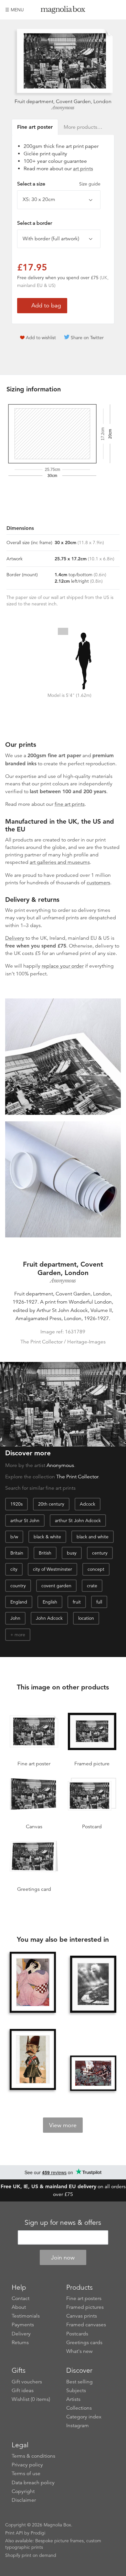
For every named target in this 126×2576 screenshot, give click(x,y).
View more (63, 2125)
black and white (93, 1537)
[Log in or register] (105, 10)
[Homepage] (63, 11)
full (99, 1602)
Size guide (90, 184)
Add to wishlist (41, 338)
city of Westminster (52, 1569)
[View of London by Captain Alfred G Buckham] (93, 1985)
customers (98, 883)
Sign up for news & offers (63, 2223)
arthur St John (25, 1521)
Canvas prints (82, 2316)
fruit (77, 1602)
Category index (84, 2417)
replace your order (63, 966)
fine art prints (70, 804)
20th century (51, 1504)
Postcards (77, 2334)
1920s (16, 1504)
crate (92, 1586)
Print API (14, 2533)
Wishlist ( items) (31, 2399)
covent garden (56, 1586)
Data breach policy (33, 2483)
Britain (17, 1553)
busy (72, 1553)
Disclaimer (24, 2500)
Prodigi (38, 2533)
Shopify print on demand (31, 2555)
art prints (83, 169)
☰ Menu (15, 10)
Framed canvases (86, 2325)
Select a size (59, 184)
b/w (14, 1537)
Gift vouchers (27, 2382)
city (14, 1569)
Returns (20, 2343)
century (100, 1553)
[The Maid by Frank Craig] (93, 2073)
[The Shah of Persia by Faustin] (33, 2060)
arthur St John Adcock (78, 1521)
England (19, 1602)
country (18, 1586)
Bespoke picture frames (59, 2541)
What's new (79, 2351)
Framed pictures (85, 2307)
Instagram (78, 2426)
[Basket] (116, 10)
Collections (79, 2408)
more (20, 1635)
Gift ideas (23, 2391)
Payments (23, 2325)
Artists (73, 2399)
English (50, 1602)
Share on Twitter (87, 338)
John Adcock (49, 1618)
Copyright (23, 2491)
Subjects (76, 2391)
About (19, 2307)
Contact (21, 2298)
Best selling (79, 2382)
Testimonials (26, 2316)
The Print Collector (77, 1477)
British (45, 1553)
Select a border (35, 223)
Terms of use (26, 2474)
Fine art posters (84, 2298)
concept (96, 1569)
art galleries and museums (60, 862)
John (15, 1618)
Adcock (88, 1504)
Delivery (15, 938)
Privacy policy (27, 2465)
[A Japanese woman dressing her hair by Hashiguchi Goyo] (33, 1983)
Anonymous (63, 108)
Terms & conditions (33, 2456)
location (86, 1618)
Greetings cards (84, 2343)
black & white (47, 1537)
